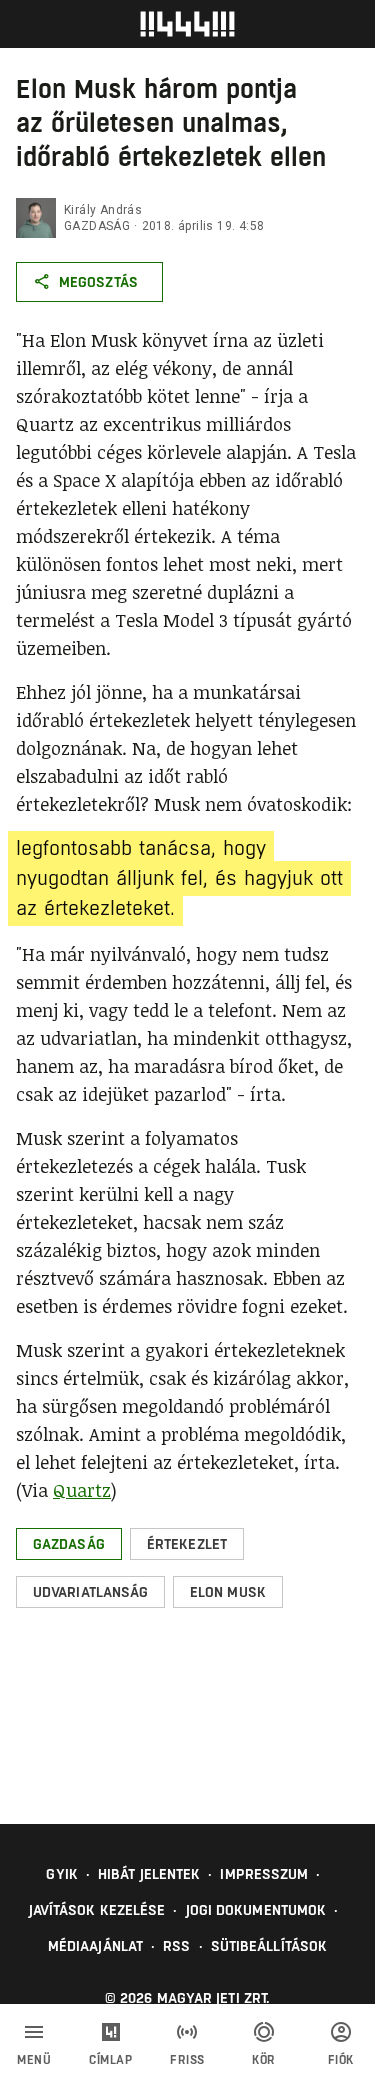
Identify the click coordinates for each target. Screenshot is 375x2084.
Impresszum (264, 1874)
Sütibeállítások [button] (269, 1946)
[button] (69, 1544)
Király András (103, 210)
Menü (34, 2060)
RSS (176, 1946)
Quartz (82, 1490)
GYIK (61, 1874)
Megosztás (98, 282)
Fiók (341, 2060)
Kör (264, 2060)
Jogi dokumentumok (256, 1910)
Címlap (110, 2060)
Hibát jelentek (149, 1874)
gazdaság (97, 226)
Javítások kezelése (97, 1910)
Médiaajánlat (95, 1946)
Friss (187, 2060)
